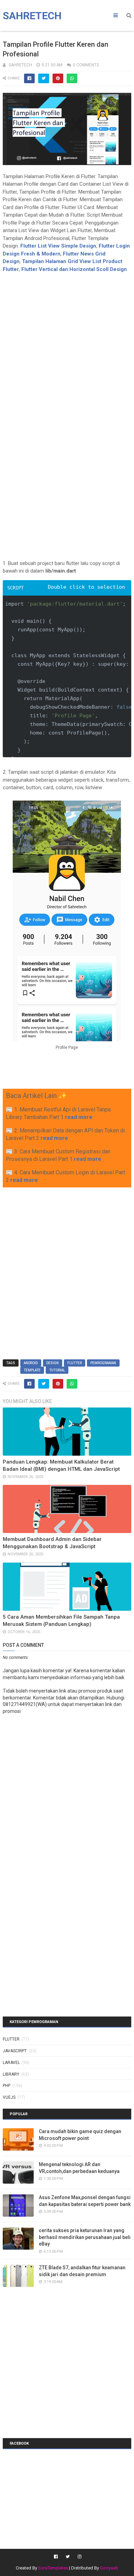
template (32, 1370)
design (53, 1363)
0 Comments (86, 65)
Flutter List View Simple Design (58, 246)
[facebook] (56, 2557)
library (11, 2074)
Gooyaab (109, 2568)
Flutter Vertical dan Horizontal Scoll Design (74, 269)
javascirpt (15, 2051)
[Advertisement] (67, 340)
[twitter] (68, 2557)
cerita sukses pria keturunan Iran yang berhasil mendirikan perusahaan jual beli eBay (85, 2237)
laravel (11, 2063)
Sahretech (32, 16)
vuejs (9, 2097)
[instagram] (79, 2557)
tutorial (57, 1370)
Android (31, 1363)
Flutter (75, 1363)
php (7, 2086)
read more (79, 1117)
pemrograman (103, 1363)
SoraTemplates (53, 2568)
